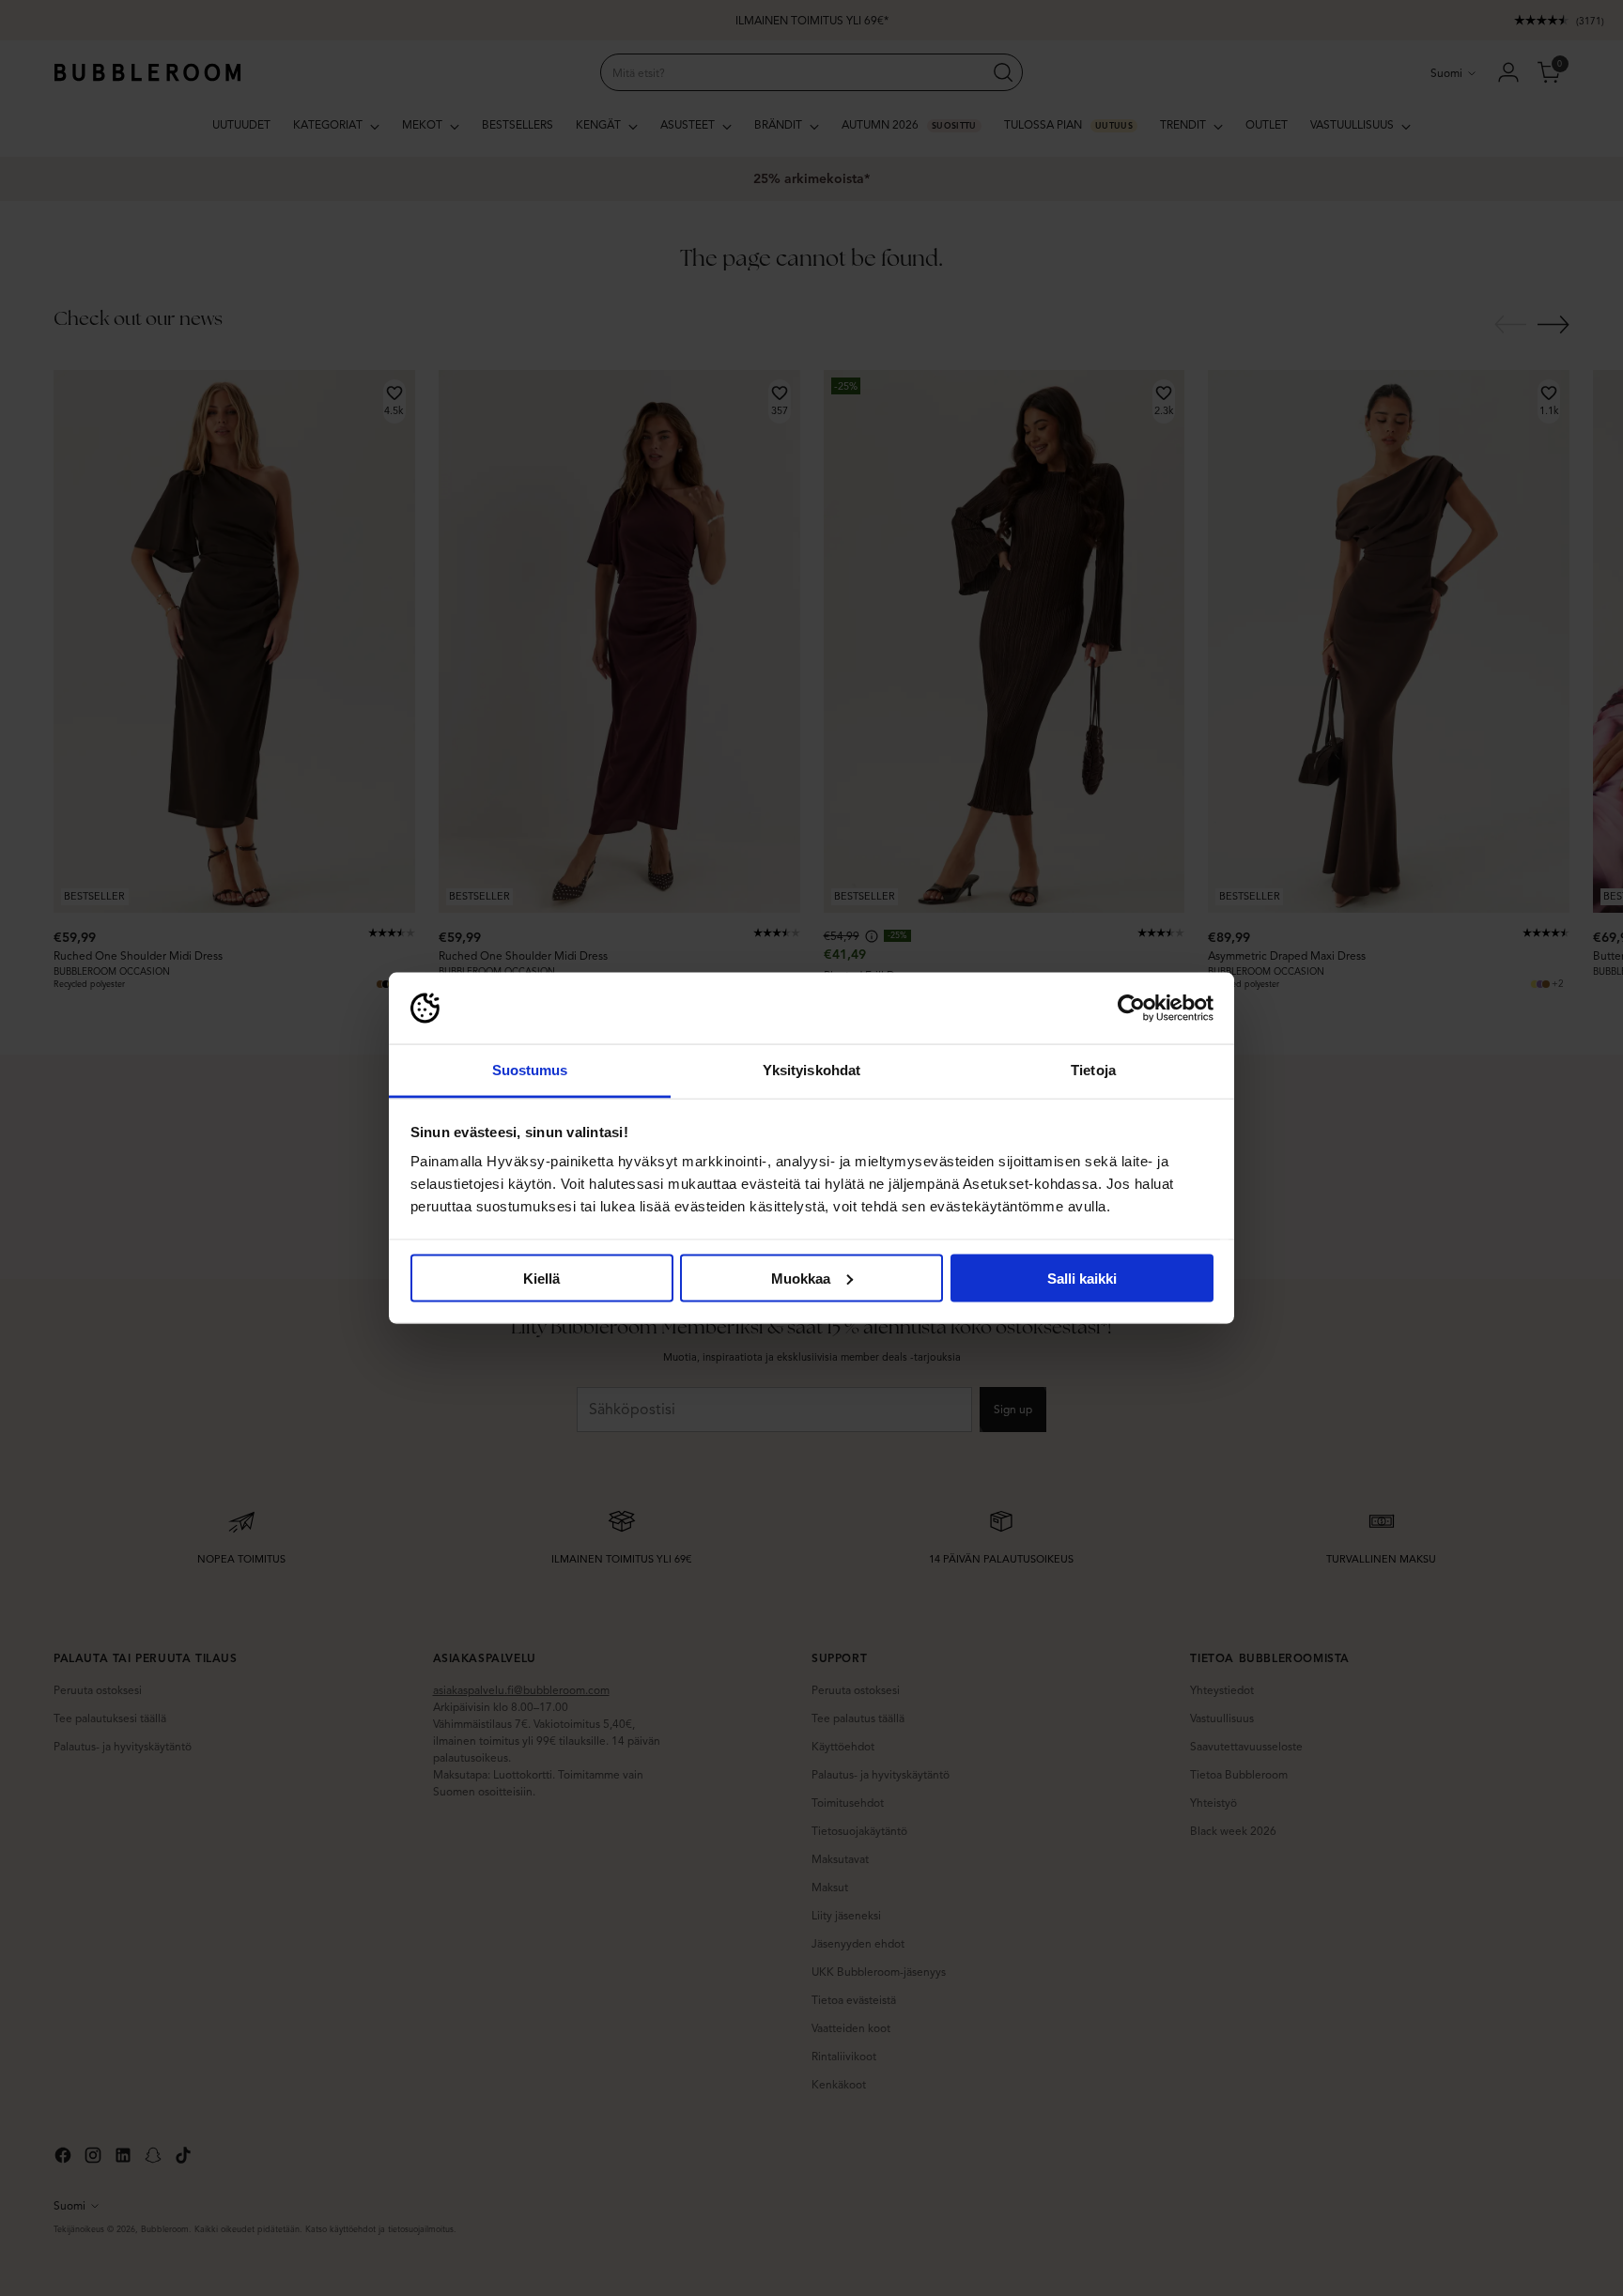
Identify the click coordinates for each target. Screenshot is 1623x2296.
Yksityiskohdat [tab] (811, 1070)
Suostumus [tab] (530, 1070)
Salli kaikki (1082, 1278)
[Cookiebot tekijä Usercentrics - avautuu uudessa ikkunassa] (1131, 1009)
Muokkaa (801, 1278)
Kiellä (541, 1278)
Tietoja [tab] (1093, 1070)
